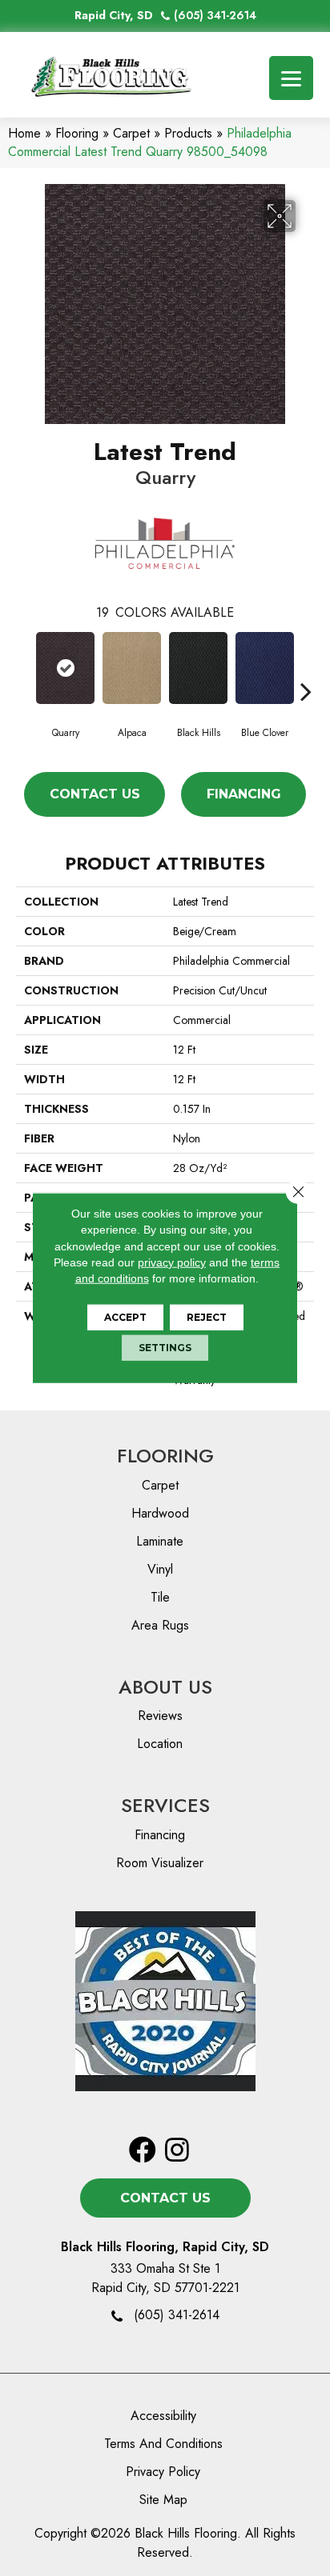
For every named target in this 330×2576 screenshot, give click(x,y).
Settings (165, 1348)
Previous (24, 667)
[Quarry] (65, 668)
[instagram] (177, 2151)
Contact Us (95, 794)
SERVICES (165, 1805)
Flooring (77, 133)
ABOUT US (165, 1687)
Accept (125, 1317)
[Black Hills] (198, 668)
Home (24, 133)
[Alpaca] (132, 668)
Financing (244, 794)
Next (306, 667)
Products (188, 133)
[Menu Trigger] (291, 78)
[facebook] (143, 2151)
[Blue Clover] (265, 668)
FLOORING (165, 1456)
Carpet (131, 133)
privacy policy (172, 1262)
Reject (207, 1317)
